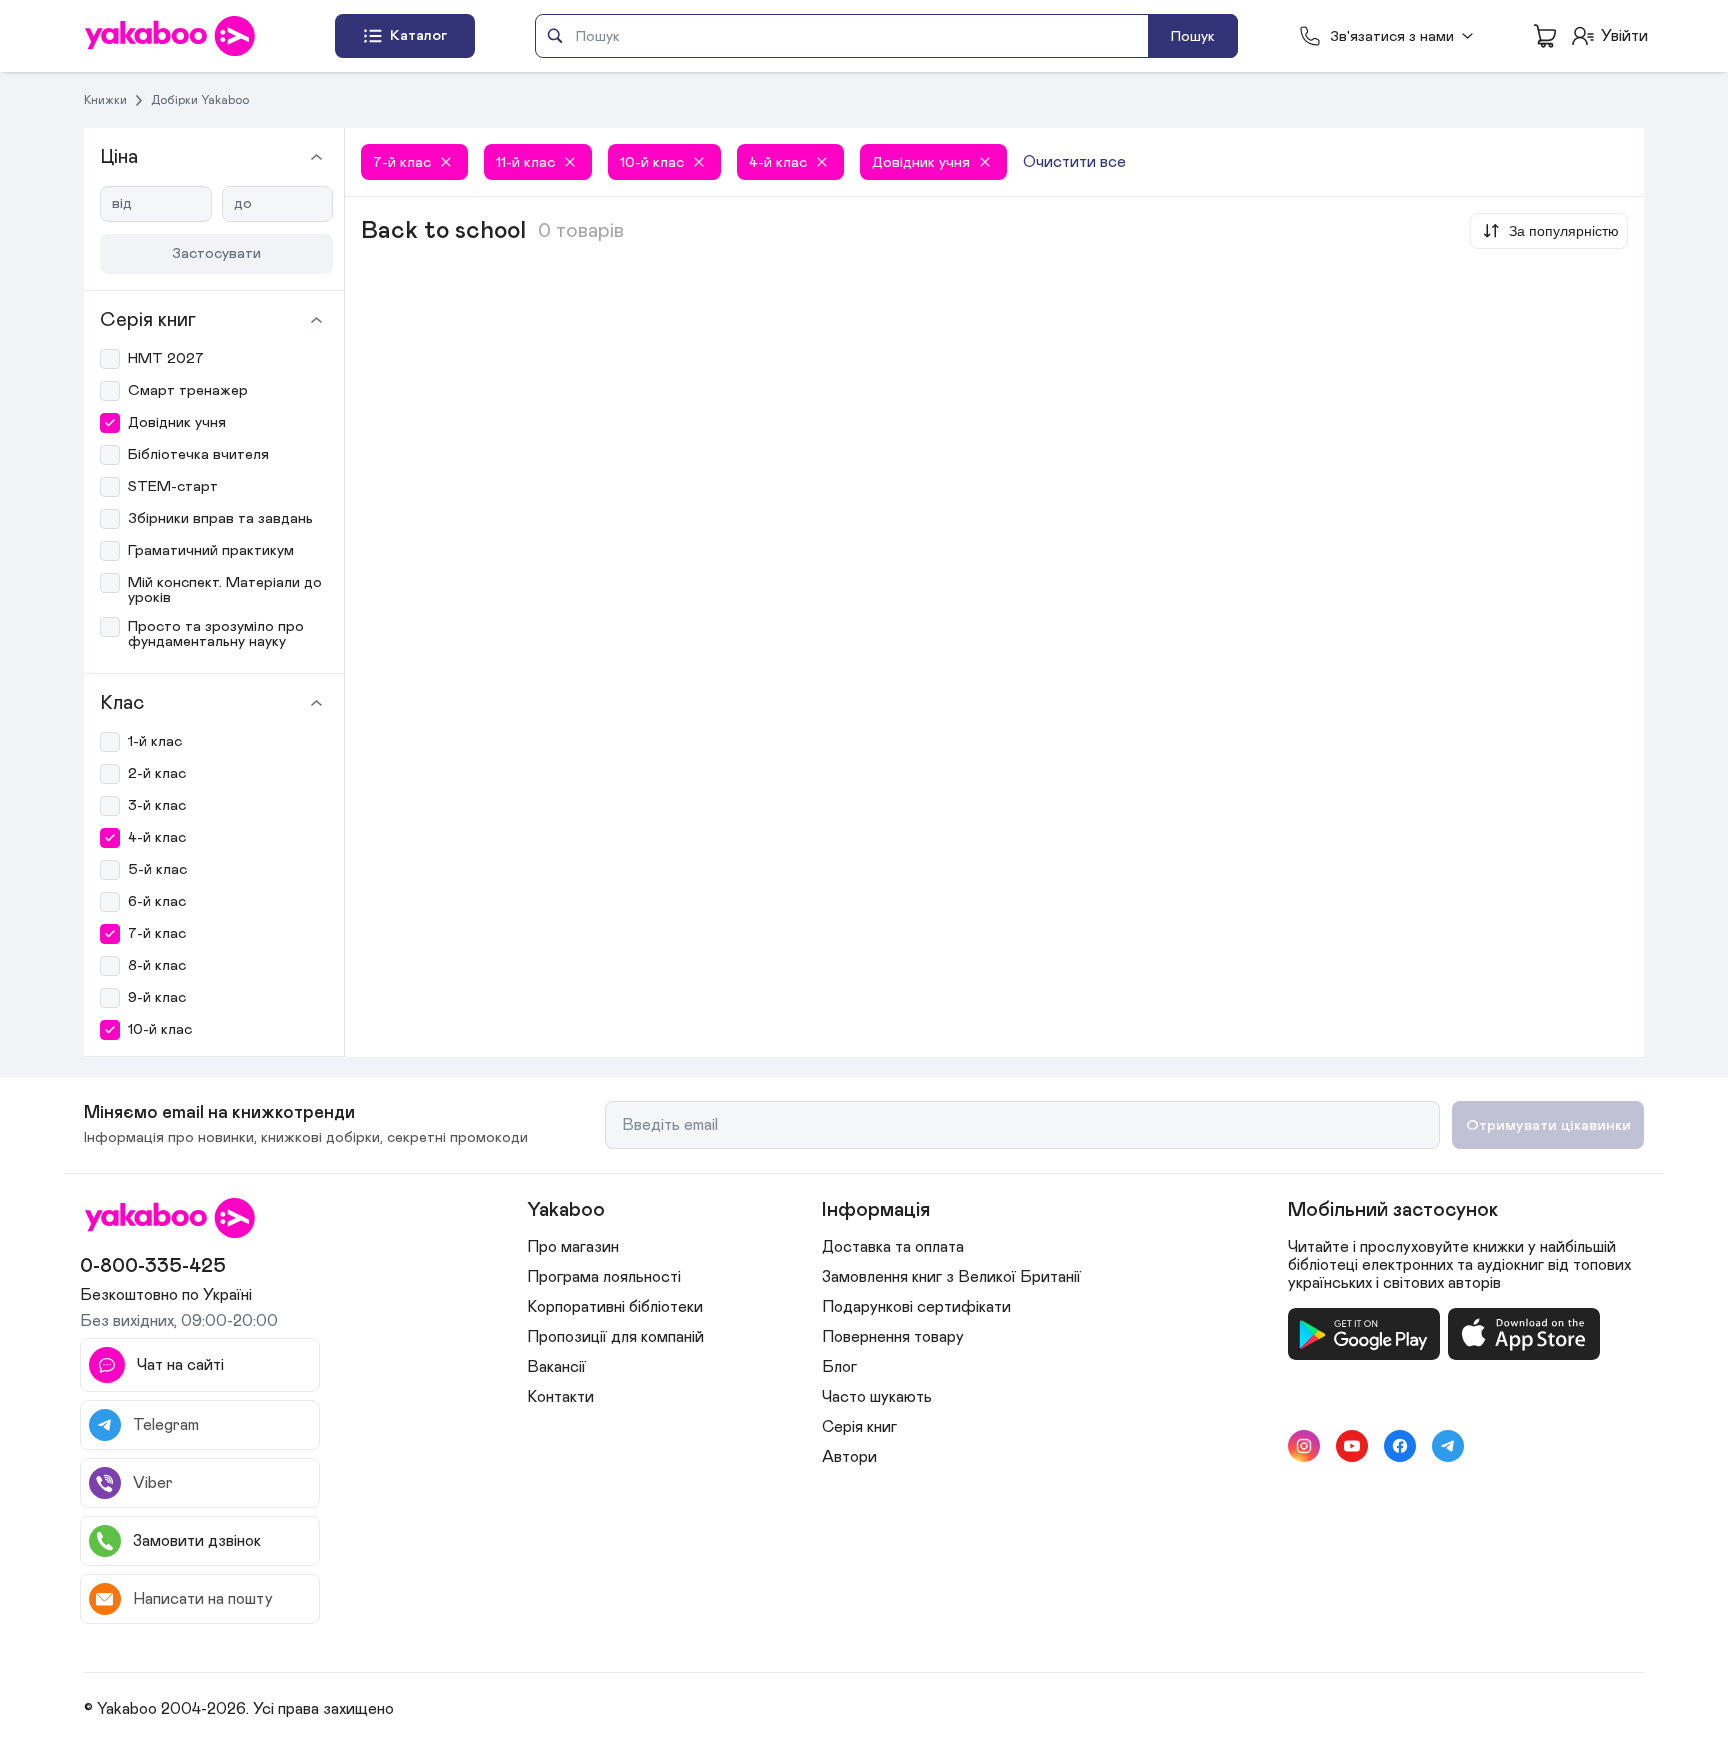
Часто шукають (877, 1397)
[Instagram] (1304, 1446)
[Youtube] (1352, 1446)
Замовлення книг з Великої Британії (951, 1277)
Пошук (1193, 36)
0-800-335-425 (153, 1266)
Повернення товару (893, 1337)
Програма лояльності (604, 1277)
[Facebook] (1400, 1446)
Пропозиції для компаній (615, 1337)
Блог (839, 1367)
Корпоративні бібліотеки (615, 1307)
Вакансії (556, 1367)
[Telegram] (1448, 1446)
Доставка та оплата (893, 1247)
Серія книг (859, 1427)
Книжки (105, 100)
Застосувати (216, 253)
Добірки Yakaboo (200, 100)
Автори (849, 1457)
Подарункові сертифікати (916, 1307)
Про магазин (573, 1247)
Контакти (560, 1397)
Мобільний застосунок (1393, 1210)
